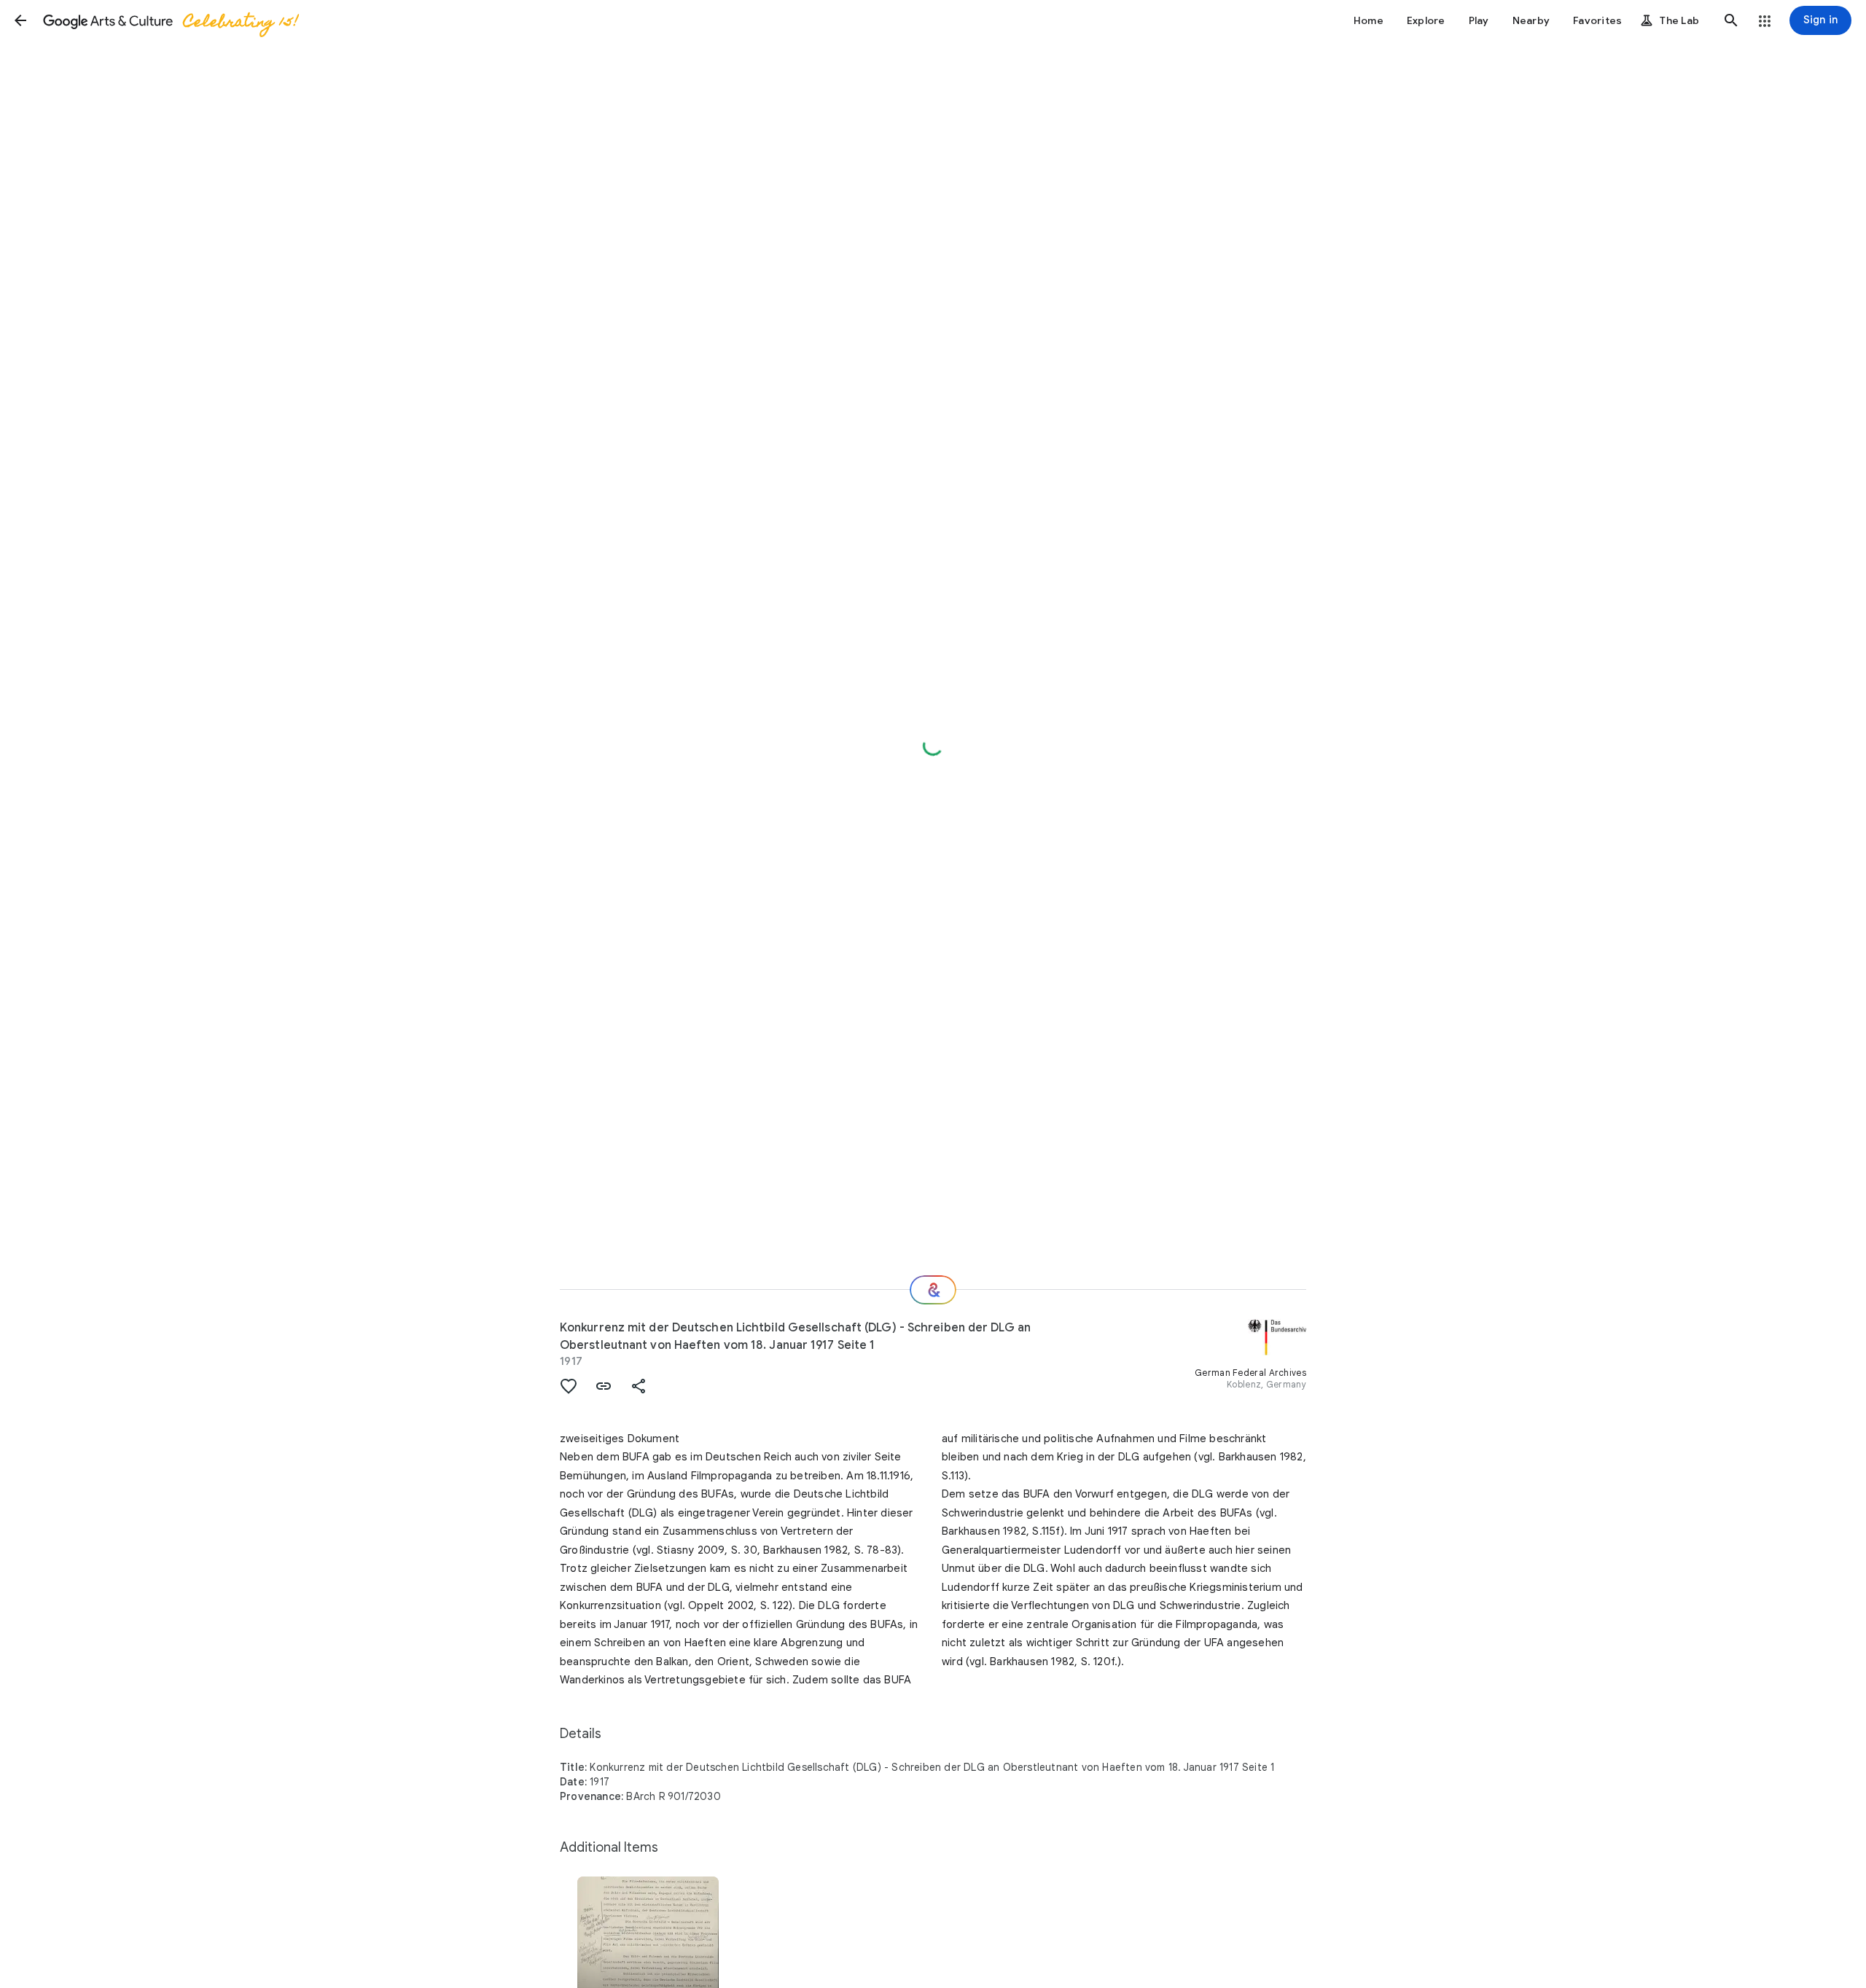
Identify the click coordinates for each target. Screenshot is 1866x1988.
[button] (20, 20)
